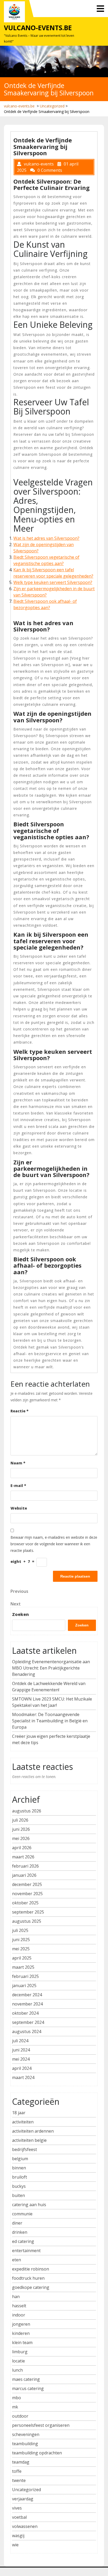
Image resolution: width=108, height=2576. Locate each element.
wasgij (18, 2536)
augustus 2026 (27, 1811)
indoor (19, 2315)
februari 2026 (25, 1866)
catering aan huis (29, 2205)
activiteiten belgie (29, 2140)
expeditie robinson (31, 2269)
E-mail (18, 1486)
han (16, 2297)
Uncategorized (52, 106)
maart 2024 (23, 2077)
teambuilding (25, 2444)
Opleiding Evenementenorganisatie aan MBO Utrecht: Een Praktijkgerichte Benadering (51, 1668)
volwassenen (25, 2526)
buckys (19, 2186)
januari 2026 (24, 1875)
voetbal (19, 2517)
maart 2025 (23, 1967)
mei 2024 (21, 2059)
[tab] (100, 9)
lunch (17, 2370)
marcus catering (28, 2388)
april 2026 (22, 1848)
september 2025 (28, 1912)
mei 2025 (21, 1949)
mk (15, 2407)
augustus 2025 (27, 1921)
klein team (22, 2342)
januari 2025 (24, 1986)
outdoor (20, 2416)
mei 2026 (21, 1838)
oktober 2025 (25, 1903)
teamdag (21, 2462)
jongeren (21, 2324)
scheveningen (26, 2434)
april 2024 (22, 2068)
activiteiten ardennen (33, 2131)
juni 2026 (21, 1829)
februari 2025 (25, 1976)
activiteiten (23, 2122)
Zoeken (20, 1614)
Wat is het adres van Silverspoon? (46, 538)
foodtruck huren (28, 2278)
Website (19, 1508)
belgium (20, 2159)
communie (22, 2214)
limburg (20, 2352)
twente (19, 2480)
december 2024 (27, 1995)
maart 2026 (23, 1857)
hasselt (19, 2306)
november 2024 (27, 2004)
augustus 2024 (27, 2031)
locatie (18, 2361)
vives (17, 2508)
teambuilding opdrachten (37, 2453)
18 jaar (19, 2113)
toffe (17, 2471)
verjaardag (23, 2499)
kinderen (21, 2333)
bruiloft (20, 2177)
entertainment (26, 2251)
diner (17, 2223)
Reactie (20, 1411)
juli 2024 (20, 2041)
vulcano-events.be (38, 28)
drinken (20, 2232)
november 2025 (27, 1894)
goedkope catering (31, 2287)
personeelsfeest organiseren (41, 2425)
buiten (18, 2195)
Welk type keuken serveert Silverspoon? (53, 582)
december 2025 (27, 1884)
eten (17, 2260)
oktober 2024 (25, 2013)
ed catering (23, 2241)
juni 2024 (21, 2050)
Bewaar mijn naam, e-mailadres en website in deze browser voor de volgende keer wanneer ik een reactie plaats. (54, 1544)
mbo (17, 2398)
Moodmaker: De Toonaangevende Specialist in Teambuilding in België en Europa (50, 1721)
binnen (19, 2168)
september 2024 (28, 2022)
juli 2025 (20, 1930)
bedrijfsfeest (25, 2149)
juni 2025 (21, 1940)
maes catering (26, 2379)
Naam (18, 1463)
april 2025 (22, 1958)
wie (15, 2545)
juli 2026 (20, 1820)
